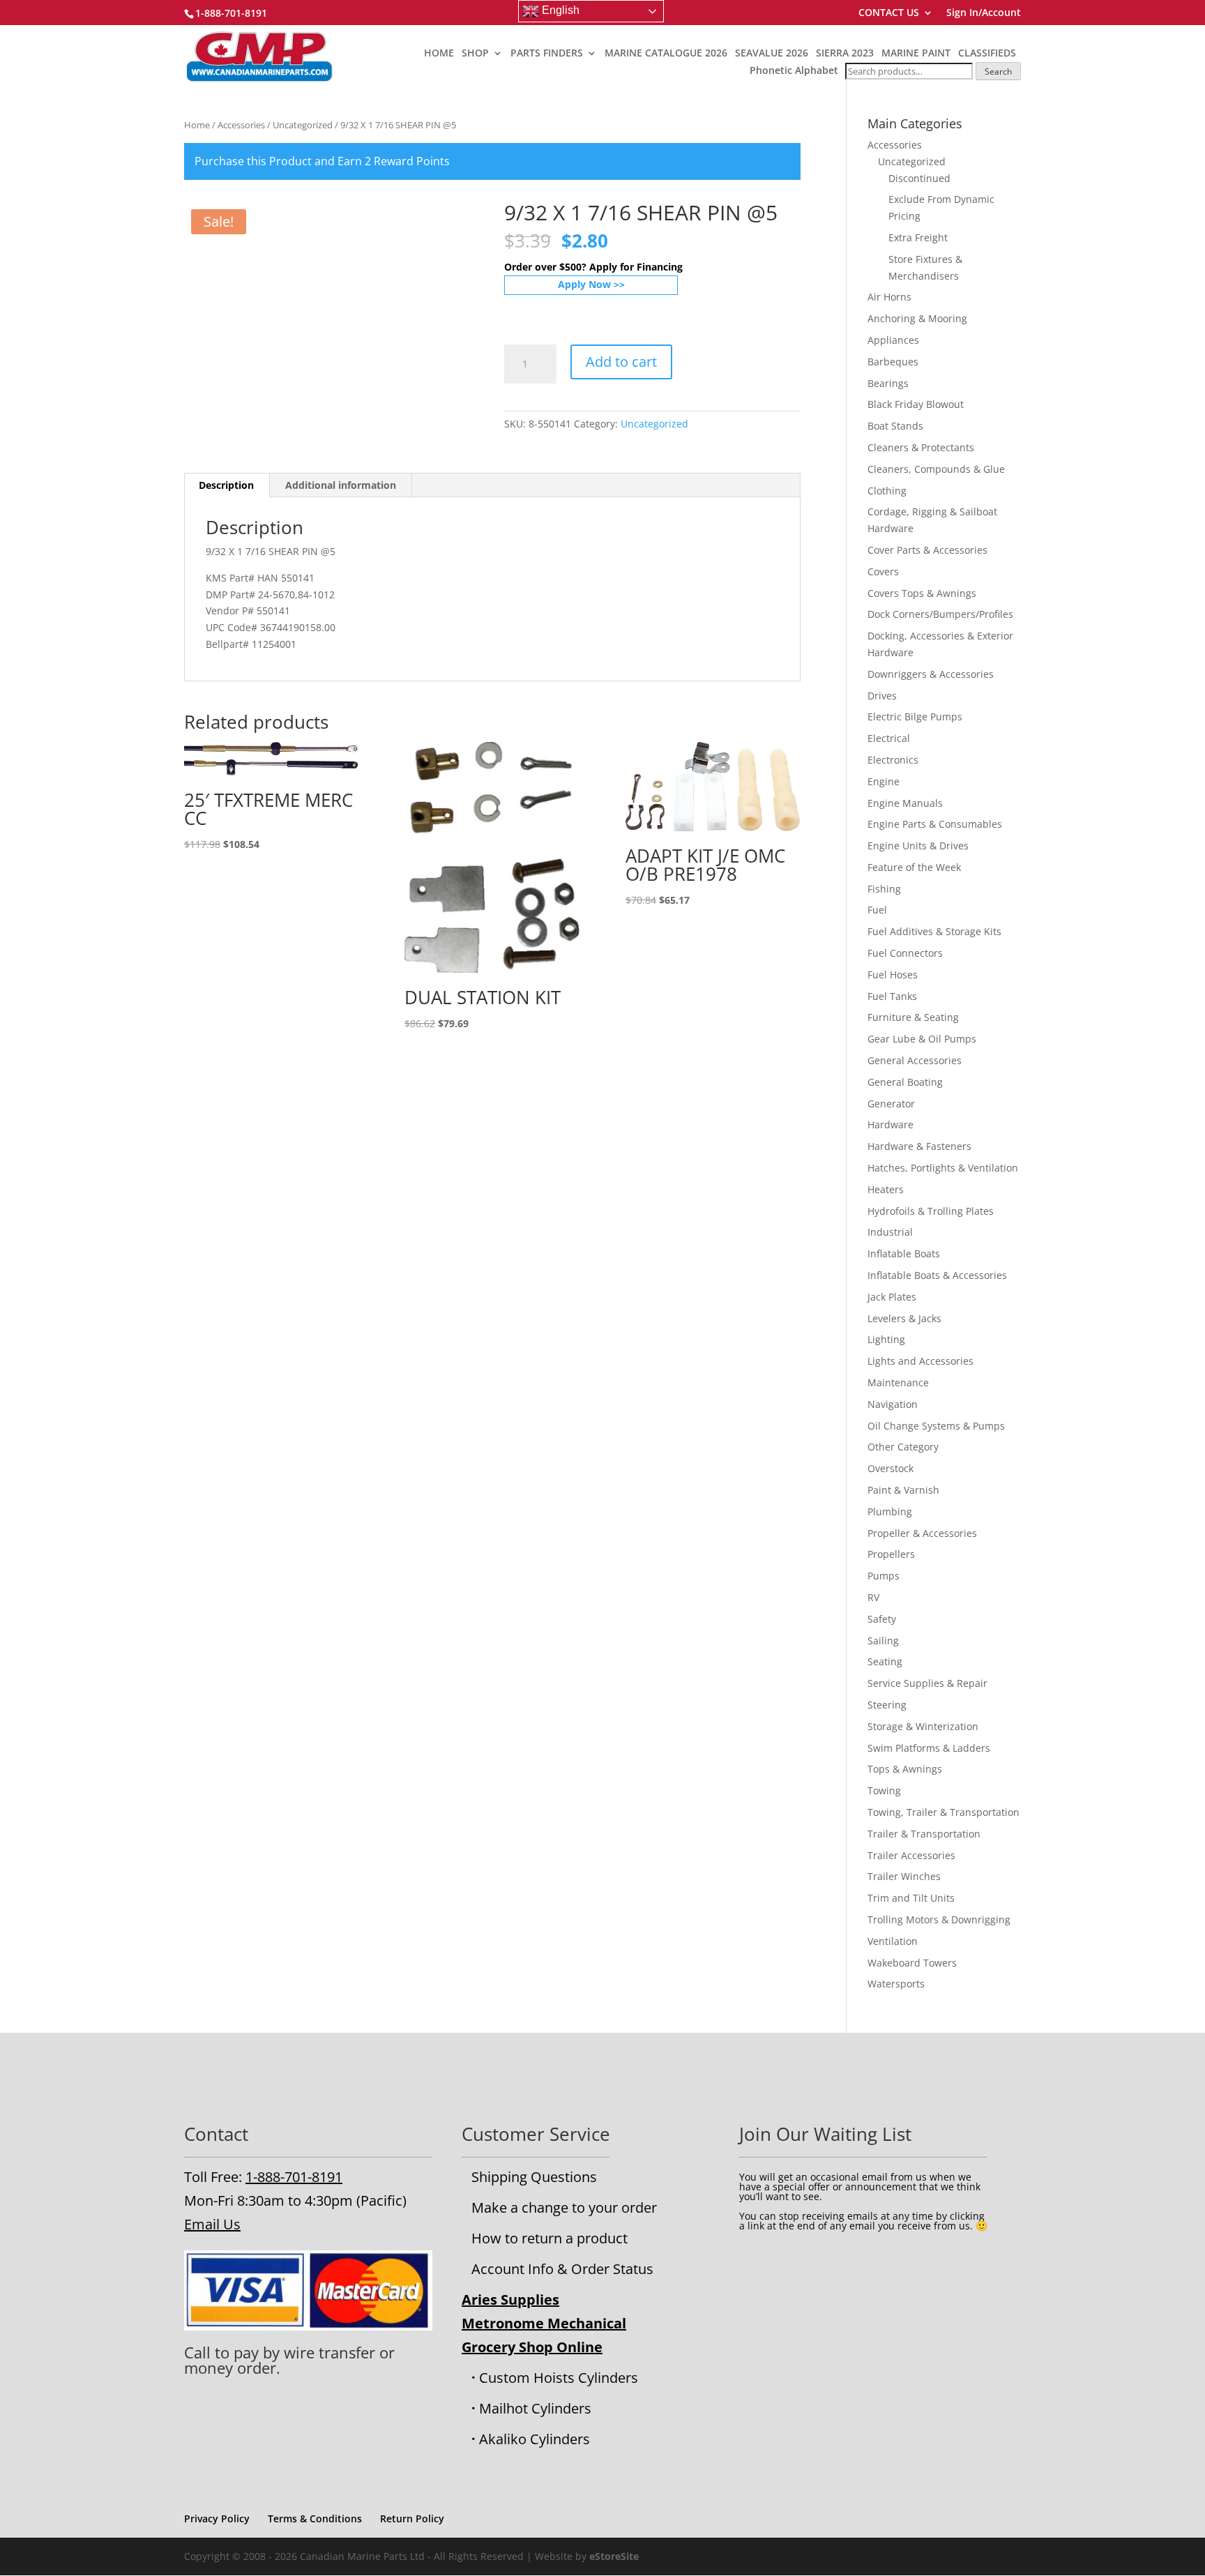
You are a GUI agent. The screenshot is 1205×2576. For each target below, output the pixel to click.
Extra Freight (918, 237)
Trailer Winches (904, 1876)
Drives (882, 696)
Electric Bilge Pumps (915, 717)
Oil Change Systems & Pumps (936, 1426)
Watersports (896, 1984)
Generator (891, 1104)
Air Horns (889, 297)
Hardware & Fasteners (919, 1146)
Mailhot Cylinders (535, 2408)
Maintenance (898, 1382)
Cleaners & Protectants (921, 447)
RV (873, 1597)
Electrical (889, 738)
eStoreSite (614, 2556)
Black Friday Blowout (916, 404)
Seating (885, 1661)
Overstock (891, 1468)
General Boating (905, 1082)
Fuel (877, 910)
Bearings (888, 383)
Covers (883, 571)
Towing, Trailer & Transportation (943, 1812)
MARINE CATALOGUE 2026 (666, 54)
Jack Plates (892, 1297)
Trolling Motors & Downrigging (939, 1919)
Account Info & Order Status (562, 2269)
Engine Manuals (905, 803)
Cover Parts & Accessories (927, 550)
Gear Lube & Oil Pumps (922, 1039)
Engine (884, 781)
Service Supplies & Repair (927, 1683)
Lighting (886, 1339)
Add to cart (621, 362)
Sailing (883, 1641)
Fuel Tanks (892, 996)
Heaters (886, 1189)
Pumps (884, 1576)
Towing (884, 1790)
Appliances (893, 340)
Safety (882, 1619)
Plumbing (890, 1511)
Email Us (212, 2224)
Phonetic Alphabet (794, 70)
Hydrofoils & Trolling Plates (931, 1211)
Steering (887, 1705)
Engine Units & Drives (918, 846)
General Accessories (915, 1060)
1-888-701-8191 (294, 2177)
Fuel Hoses (893, 975)
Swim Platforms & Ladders (929, 1748)
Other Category (903, 1447)
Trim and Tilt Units (911, 1898)
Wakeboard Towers (912, 1963)
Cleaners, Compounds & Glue (936, 469)
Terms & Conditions (315, 2518)
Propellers (891, 1554)
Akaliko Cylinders (535, 2439)
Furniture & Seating (913, 1017)
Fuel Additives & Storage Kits (934, 931)
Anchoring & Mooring (917, 318)
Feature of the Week (914, 867)
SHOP (475, 54)
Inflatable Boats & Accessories (937, 1275)
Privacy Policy (217, 2518)
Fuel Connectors (905, 953)
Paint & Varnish (903, 1490)
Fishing (884, 889)
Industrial (890, 1232)
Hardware (891, 1124)
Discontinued (919, 178)
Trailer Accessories (911, 1855)
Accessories (241, 125)
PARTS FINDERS (547, 54)
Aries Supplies (510, 2300)
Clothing (887, 491)
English (559, 10)
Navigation (893, 1404)
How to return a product (550, 2238)
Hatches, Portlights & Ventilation (943, 1168)
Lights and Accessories (920, 1361)
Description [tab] (226, 485)
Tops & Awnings (905, 1769)
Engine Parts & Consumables (935, 824)
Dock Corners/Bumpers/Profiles (940, 614)
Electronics (893, 760)
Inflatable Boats (904, 1253)
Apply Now (584, 284)
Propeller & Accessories (922, 1533)
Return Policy (412, 2518)
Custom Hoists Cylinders (559, 2378)
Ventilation (893, 1941)
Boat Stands (895, 426)
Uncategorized (303, 125)
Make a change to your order (564, 2207)
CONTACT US (889, 13)
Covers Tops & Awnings (922, 593)
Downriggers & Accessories (931, 674)
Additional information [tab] (341, 485)
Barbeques (893, 362)
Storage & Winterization (923, 1726)
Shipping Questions (534, 2177)
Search (998, 71)
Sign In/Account (984, 13)
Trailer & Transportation (924, 1834)
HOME (439, 54)
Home (197, 125)
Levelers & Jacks (904, 1318)
